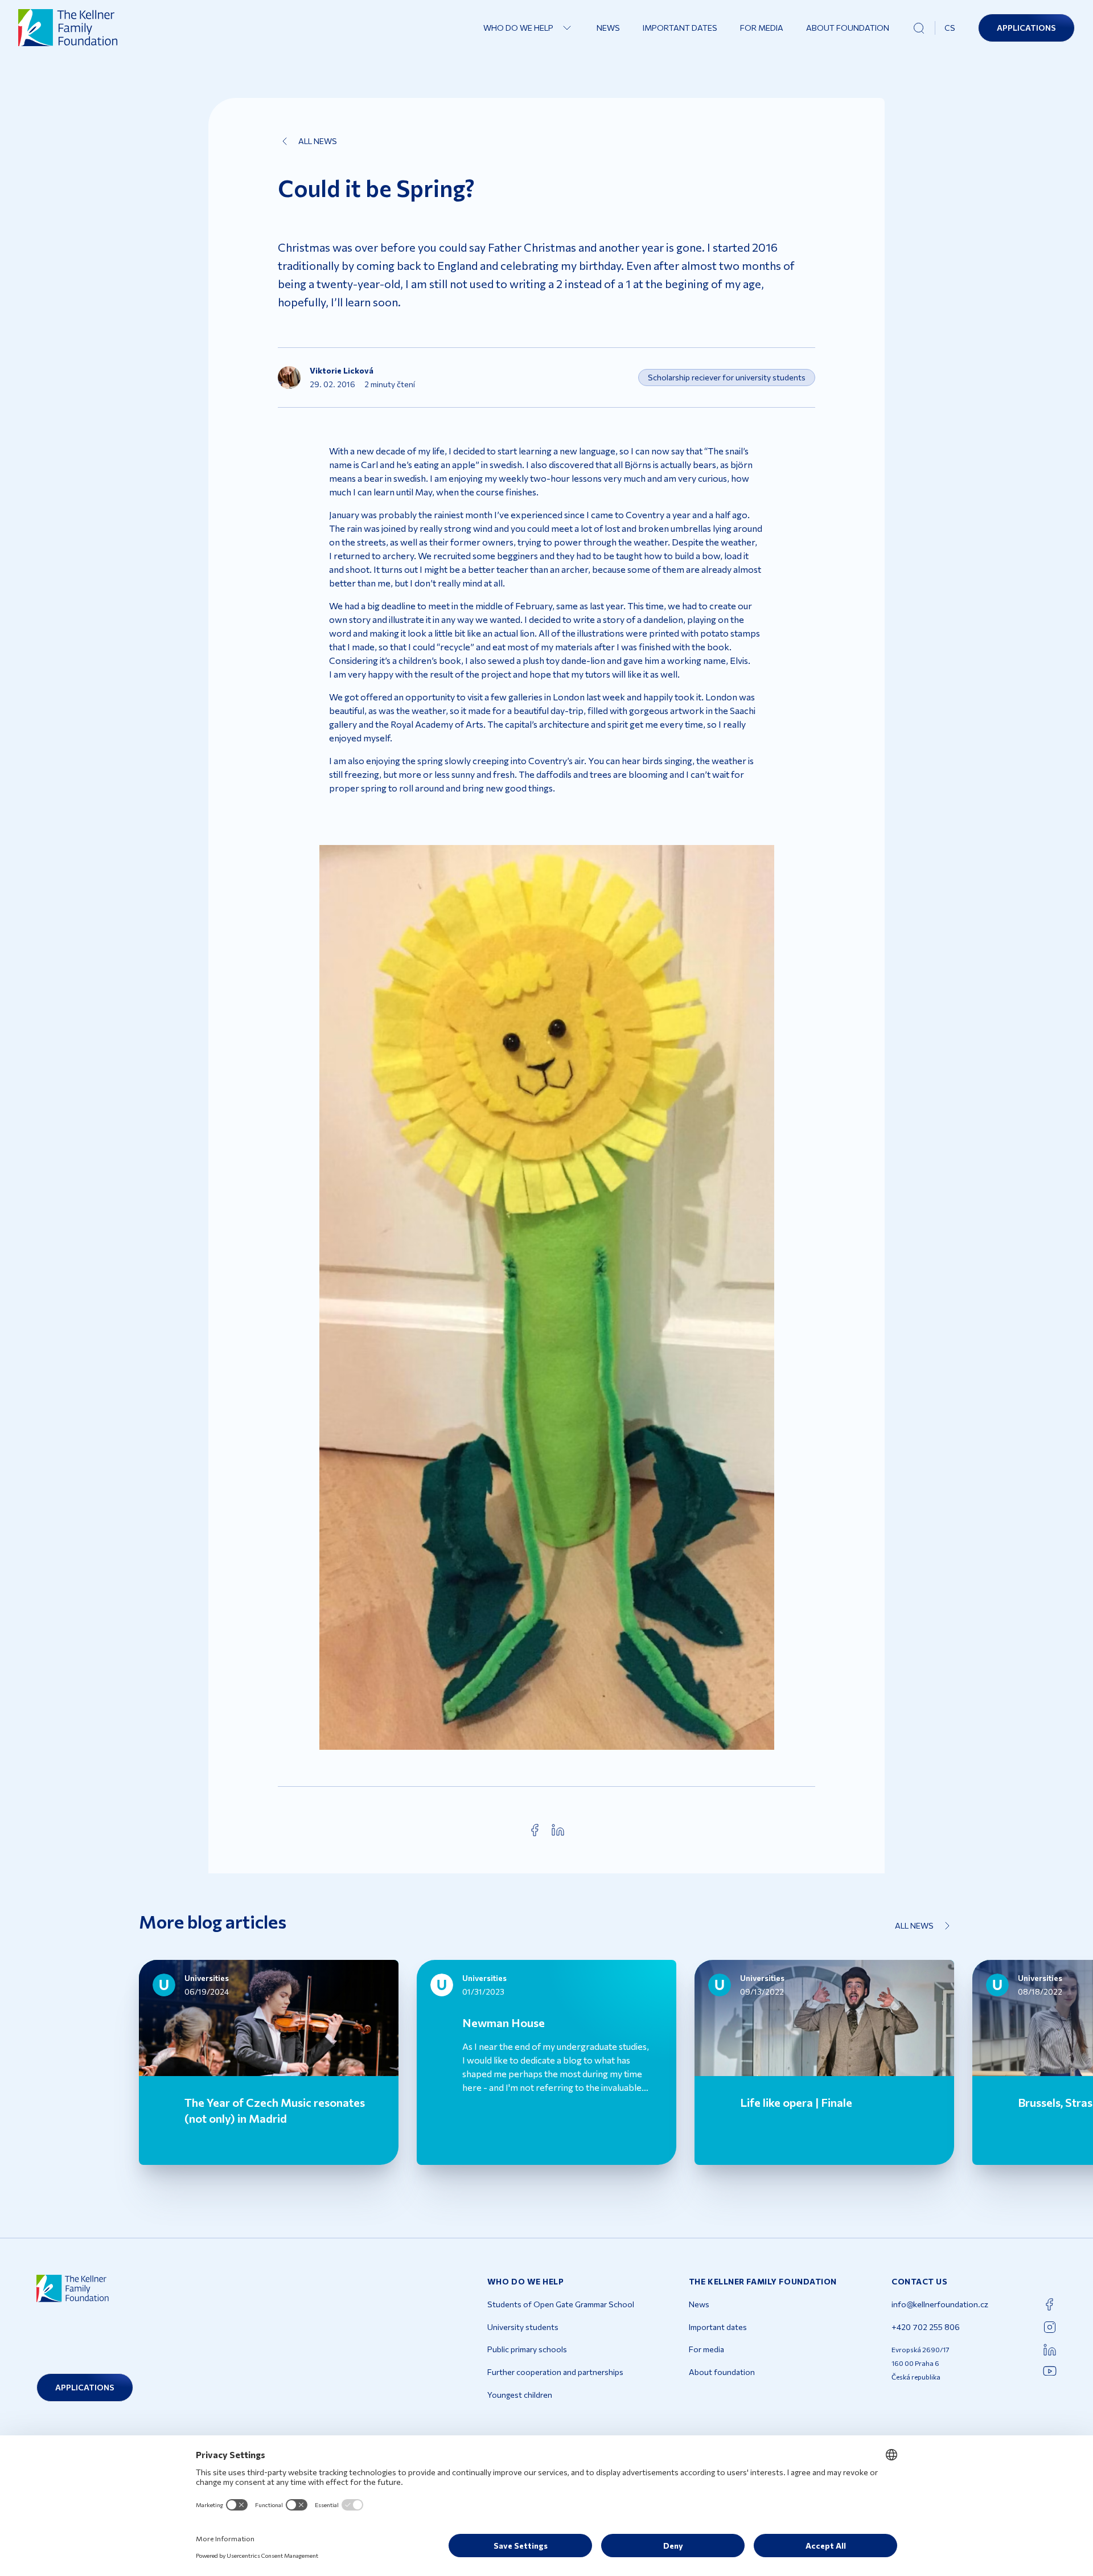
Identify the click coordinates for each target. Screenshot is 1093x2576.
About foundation (848, 28)
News (608, 28)
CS (950, 28)
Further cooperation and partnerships (555, 2372)
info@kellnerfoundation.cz (940, 2304)
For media (762, 28)
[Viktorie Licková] (289, 378)
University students (523, 2327)
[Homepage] (68, 28)
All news (318, 141)
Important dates (680, 28)
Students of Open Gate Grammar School (561, 2304)
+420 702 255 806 (926, 2327)
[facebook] (535, 1830)
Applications (1026, 28)
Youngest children (520, 2395)
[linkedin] (558, 1830)
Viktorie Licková (342, 370)
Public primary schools (527, 2349)
